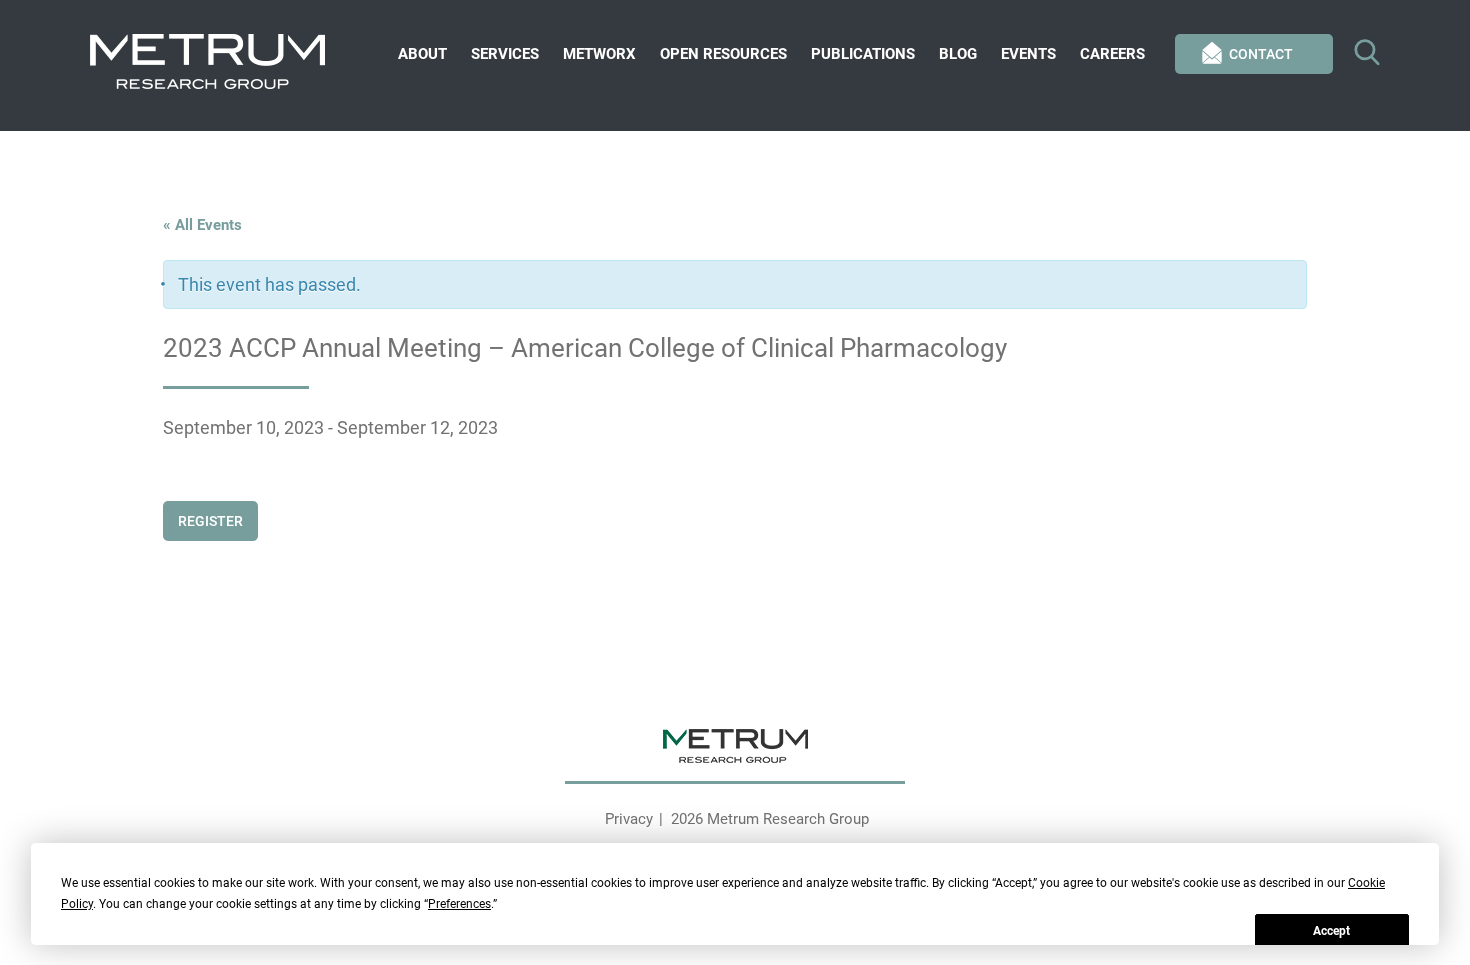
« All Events (202, 225)
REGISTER (210, 521)
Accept (1331, 931)
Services (505, 54)
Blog (958, 54)
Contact (1261, 54)
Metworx (599, 54)
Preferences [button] (459, 904)
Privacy (629, 819)
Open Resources (723, 54)
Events (1028, 54)
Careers (1112, 54)
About (422, 54)
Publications (863, 54)
